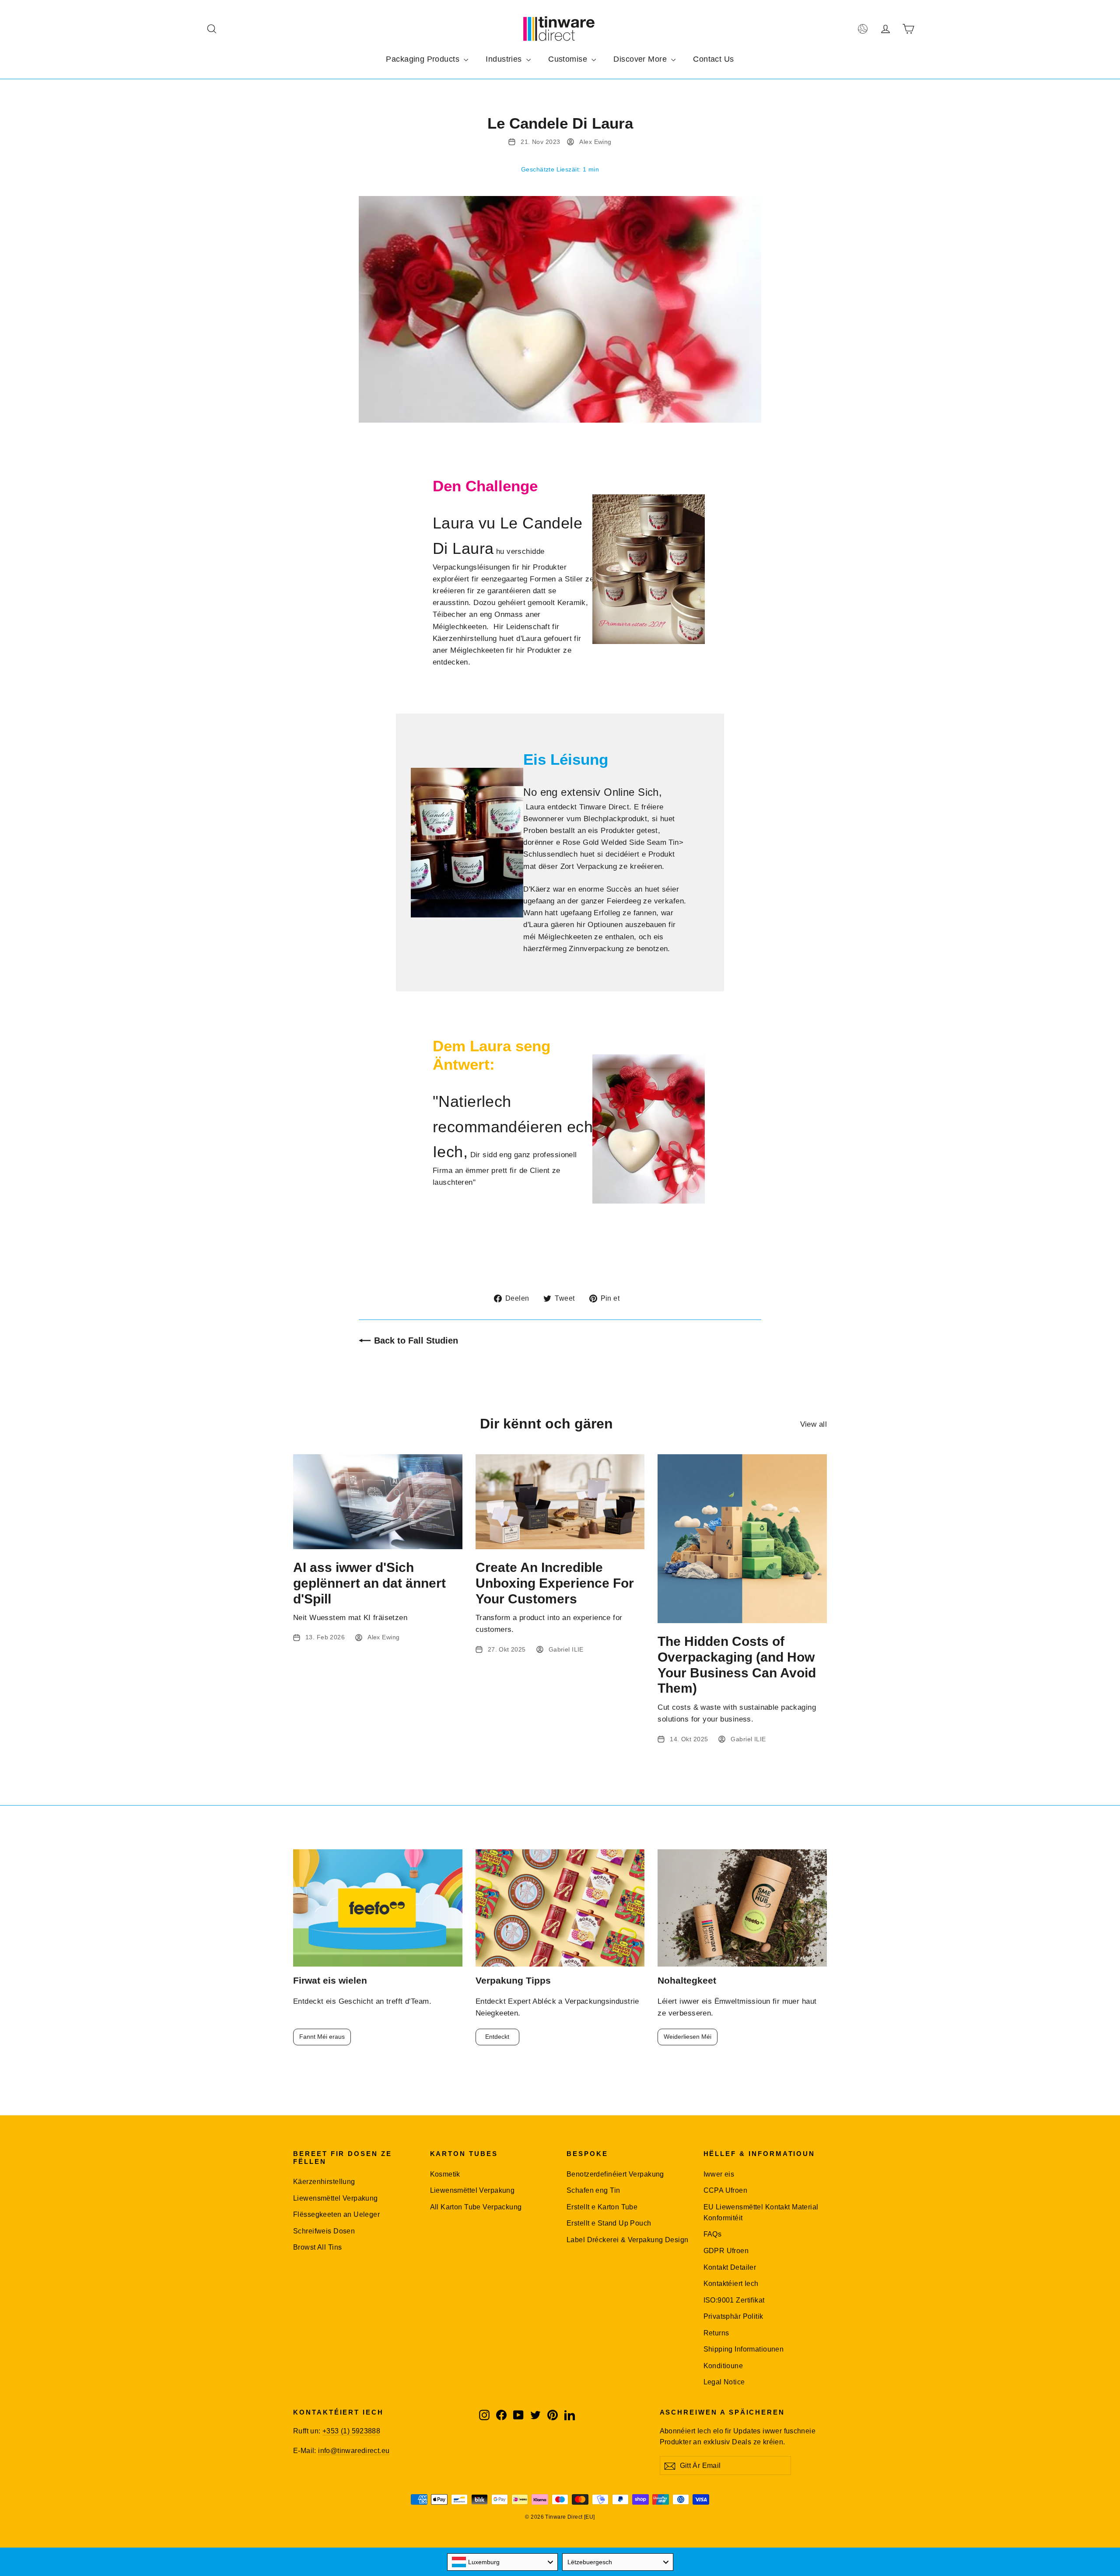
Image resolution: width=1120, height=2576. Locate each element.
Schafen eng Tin (593, 2190)
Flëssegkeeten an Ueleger (336, 2214)
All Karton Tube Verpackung (476, 2207)
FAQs (713, 2234)
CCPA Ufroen (726, 2190)
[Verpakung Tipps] (560, 1908)
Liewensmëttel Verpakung (336, 2198)
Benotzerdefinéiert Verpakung (615, 2174)
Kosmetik (445, 2174)
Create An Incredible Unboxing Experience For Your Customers (555, 1583)
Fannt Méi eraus (322, 2037)
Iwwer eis (719, 2174)
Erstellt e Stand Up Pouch (609, 2223)
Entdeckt (497, 2037)
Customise (569, 59)
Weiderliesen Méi (688, 2037)
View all (814, 1424)
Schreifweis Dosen (324, 2231)
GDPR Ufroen (726, 2251)
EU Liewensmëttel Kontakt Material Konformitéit (761, 2212)
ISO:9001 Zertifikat (734, 2300)
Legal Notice (724, 2382)
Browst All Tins (317, 2247)
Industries (505, 59)
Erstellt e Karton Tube (602, 2207)
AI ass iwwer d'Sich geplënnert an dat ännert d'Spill (369, 1583)
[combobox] (503, 2562)
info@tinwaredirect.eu (354, 2451)
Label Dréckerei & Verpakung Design (627, 2240)
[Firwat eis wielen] (378, 1908)
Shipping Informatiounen (744, 2349)
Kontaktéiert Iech (731, 2284)
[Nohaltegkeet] (742, 1908)
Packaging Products (424, 59)
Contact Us (713, 59)
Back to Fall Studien (416, 1340)
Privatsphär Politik (733, 2316)
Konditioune (723, 2366)
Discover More (641, 59)
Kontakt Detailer (730, 2267)
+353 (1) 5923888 (351, 2431)
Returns (716, 2333)
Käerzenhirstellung (324, 2182)
